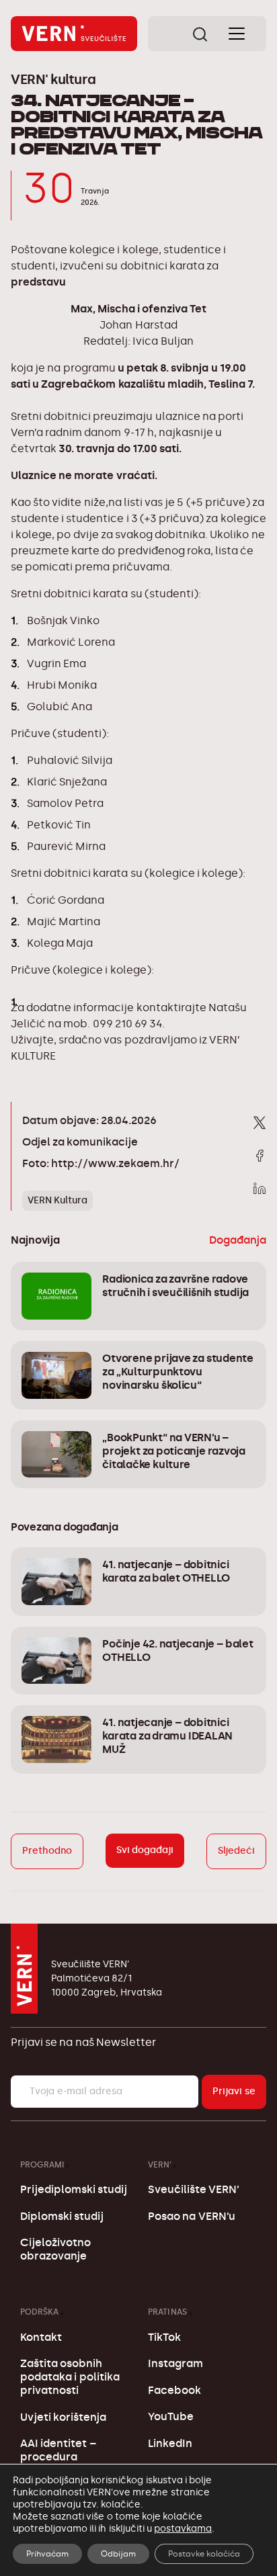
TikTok (164, 2337)
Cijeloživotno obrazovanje (55, 2249)
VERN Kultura (57, 1200)
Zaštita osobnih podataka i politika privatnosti (70, 2377)
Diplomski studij (62, 2216)
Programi (42, 2164)
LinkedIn (170, 2443)
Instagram (175, 2363)
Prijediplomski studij (74, 2189)
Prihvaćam (47, 2554)
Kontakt (41, 2337)
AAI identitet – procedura (58, 2450)
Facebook (174, 2390)
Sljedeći (236, 1851)
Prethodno (47, 1851)
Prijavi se (234, 2091)
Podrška (39, 2312)
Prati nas (167, 2312)
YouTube (171, 2416)
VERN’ (160, 2164)
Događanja (238, 1240)
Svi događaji (145, 1850)
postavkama (183, 2529)
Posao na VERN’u (191, 2216)
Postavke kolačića (204, 2554)
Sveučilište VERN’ (194, 2189)
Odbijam (118, 2554)
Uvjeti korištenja (63, 2417)
